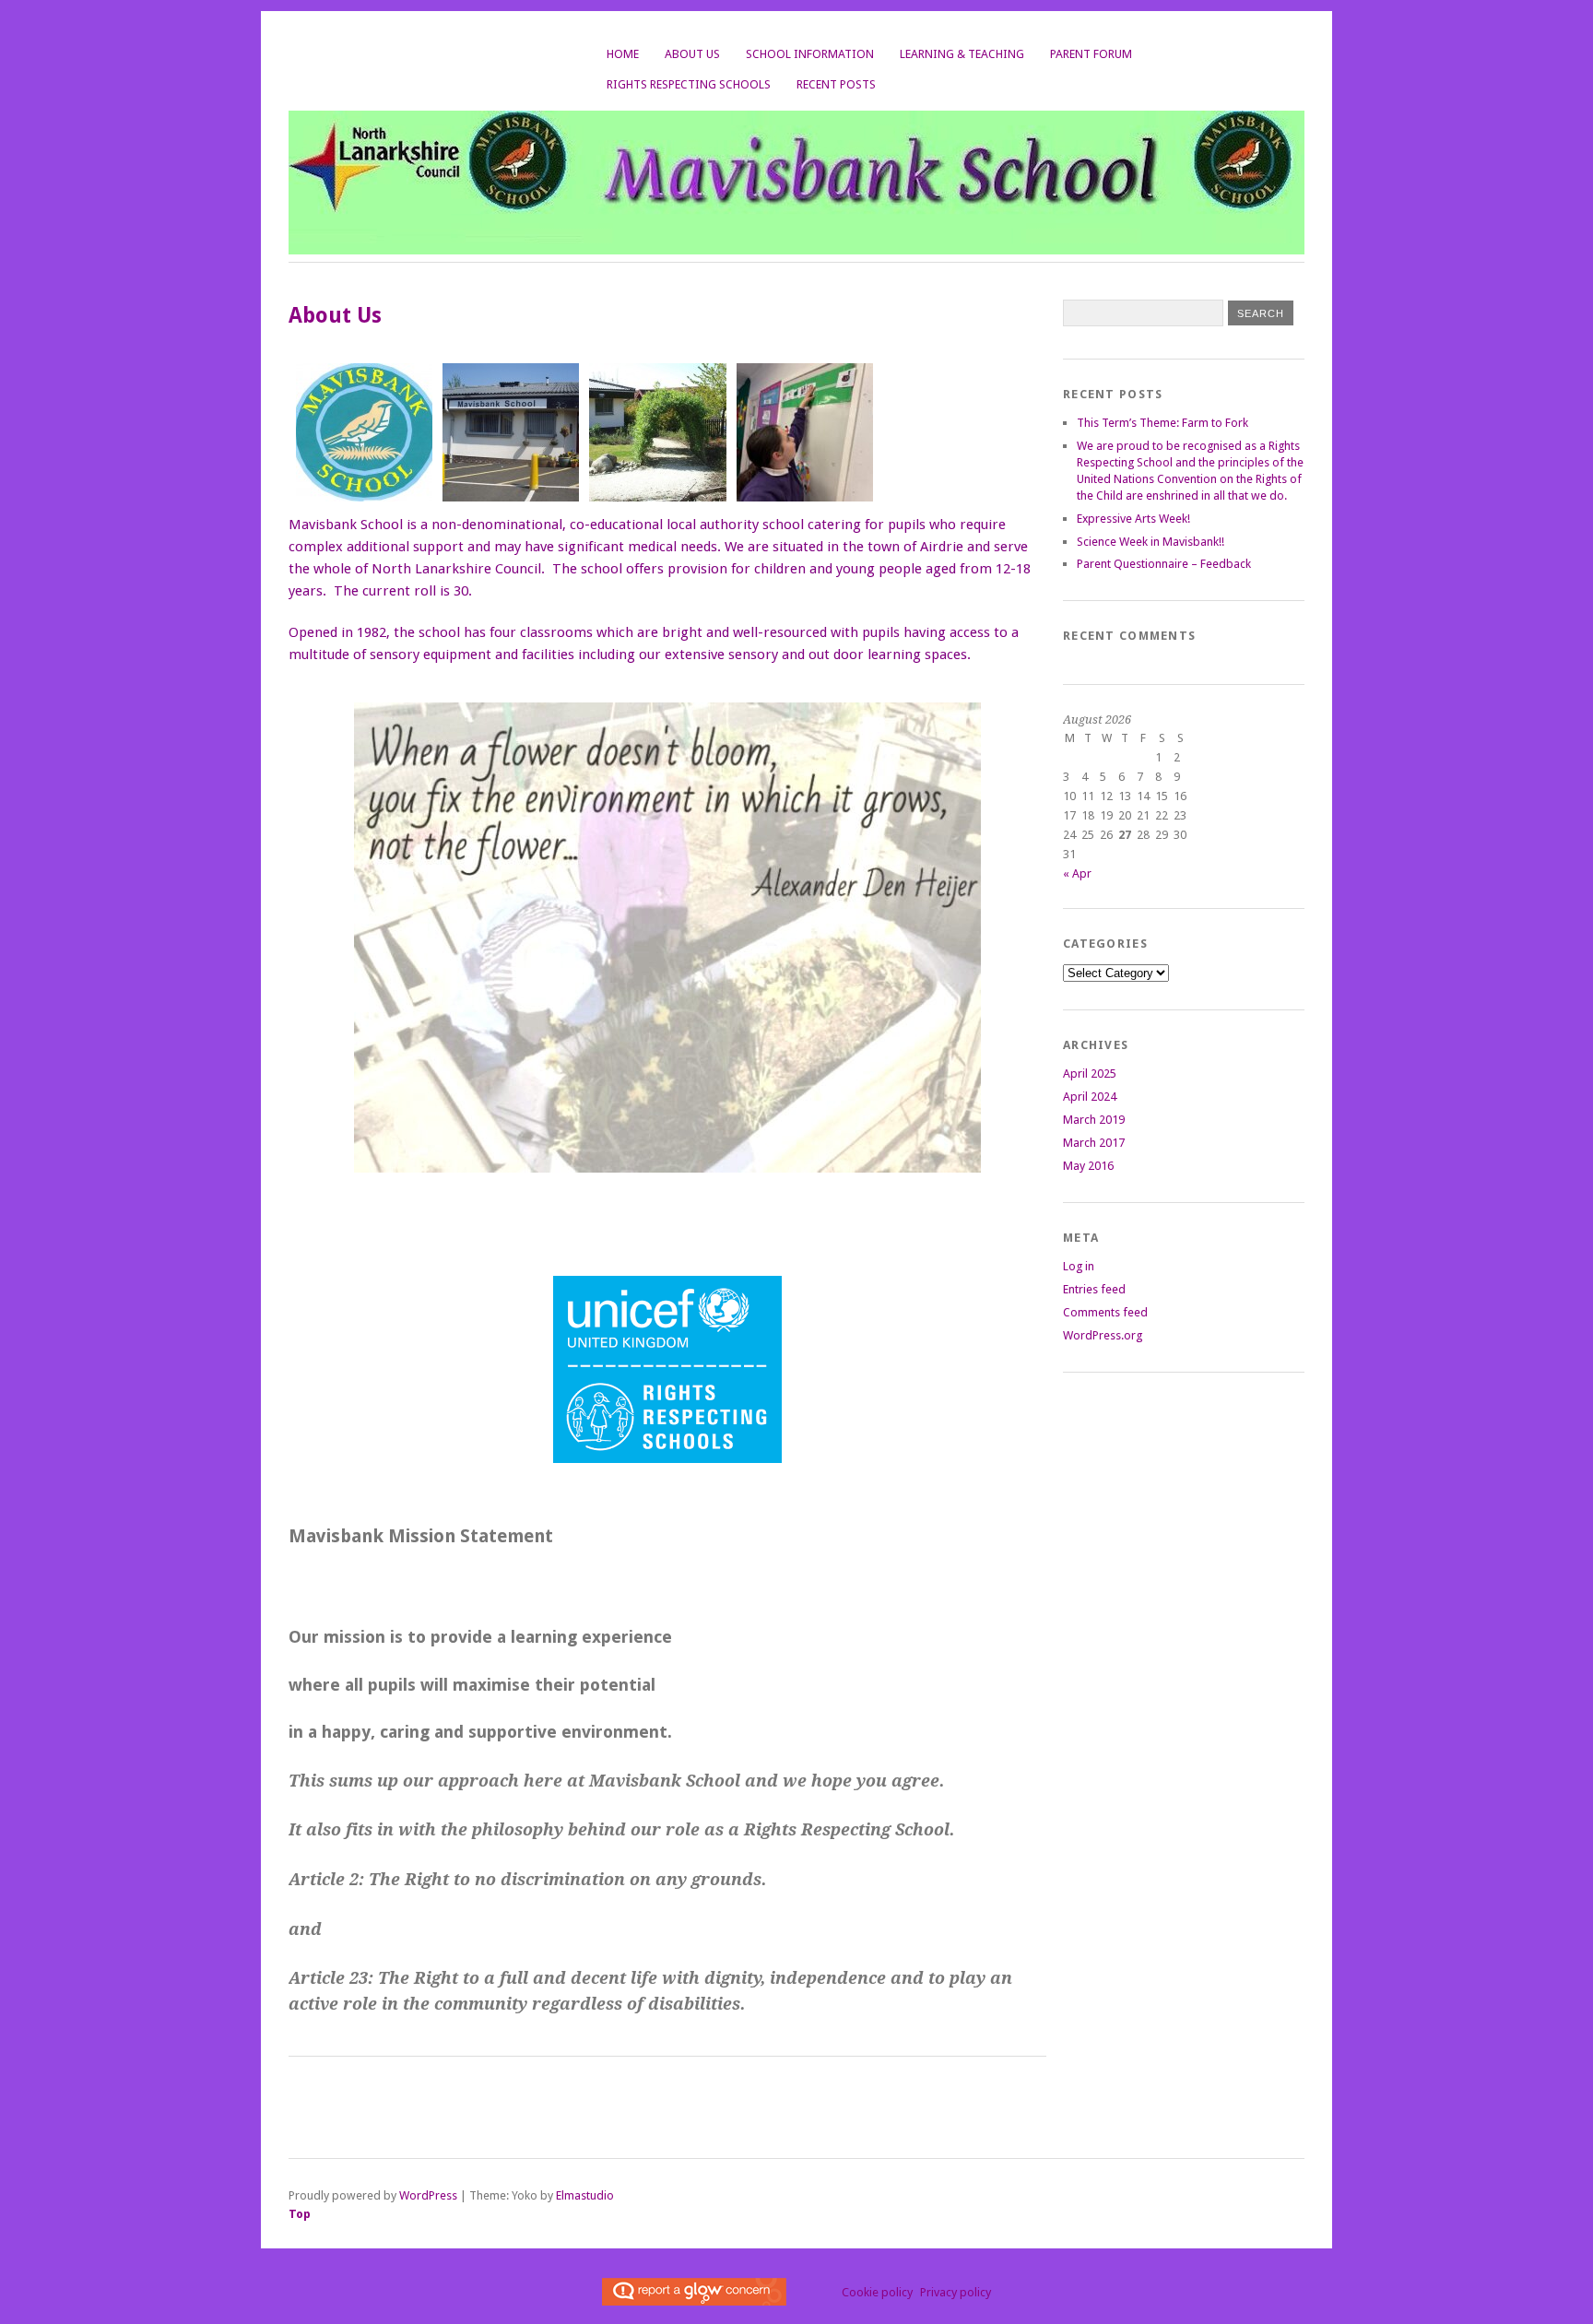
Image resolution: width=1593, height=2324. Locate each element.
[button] (360, 433)
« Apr (1077, 873)
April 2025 (1090, 1074)
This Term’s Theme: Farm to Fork (1162, 423)
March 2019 (1094, 1120)
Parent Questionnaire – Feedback (1164, 564)
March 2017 (1094, 1143)
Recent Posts (836, 84)
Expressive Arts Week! (1133, 519)
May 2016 (1088, 1166)
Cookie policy (877, 2292)
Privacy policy (956, 2292)
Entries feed (1094, 1289)
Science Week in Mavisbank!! (1150, 542)
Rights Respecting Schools (689, 84)
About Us (692, 54)
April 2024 (1090, 1097)
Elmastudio (585, 2195)
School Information (810, 54)
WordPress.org (1103, 1335)
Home (623, 54)
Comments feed (1105, 1312)
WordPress (428, 2195)
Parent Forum (1091, 54)
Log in (1079, 1266)
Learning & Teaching (962, 54)
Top (300, 2214)
